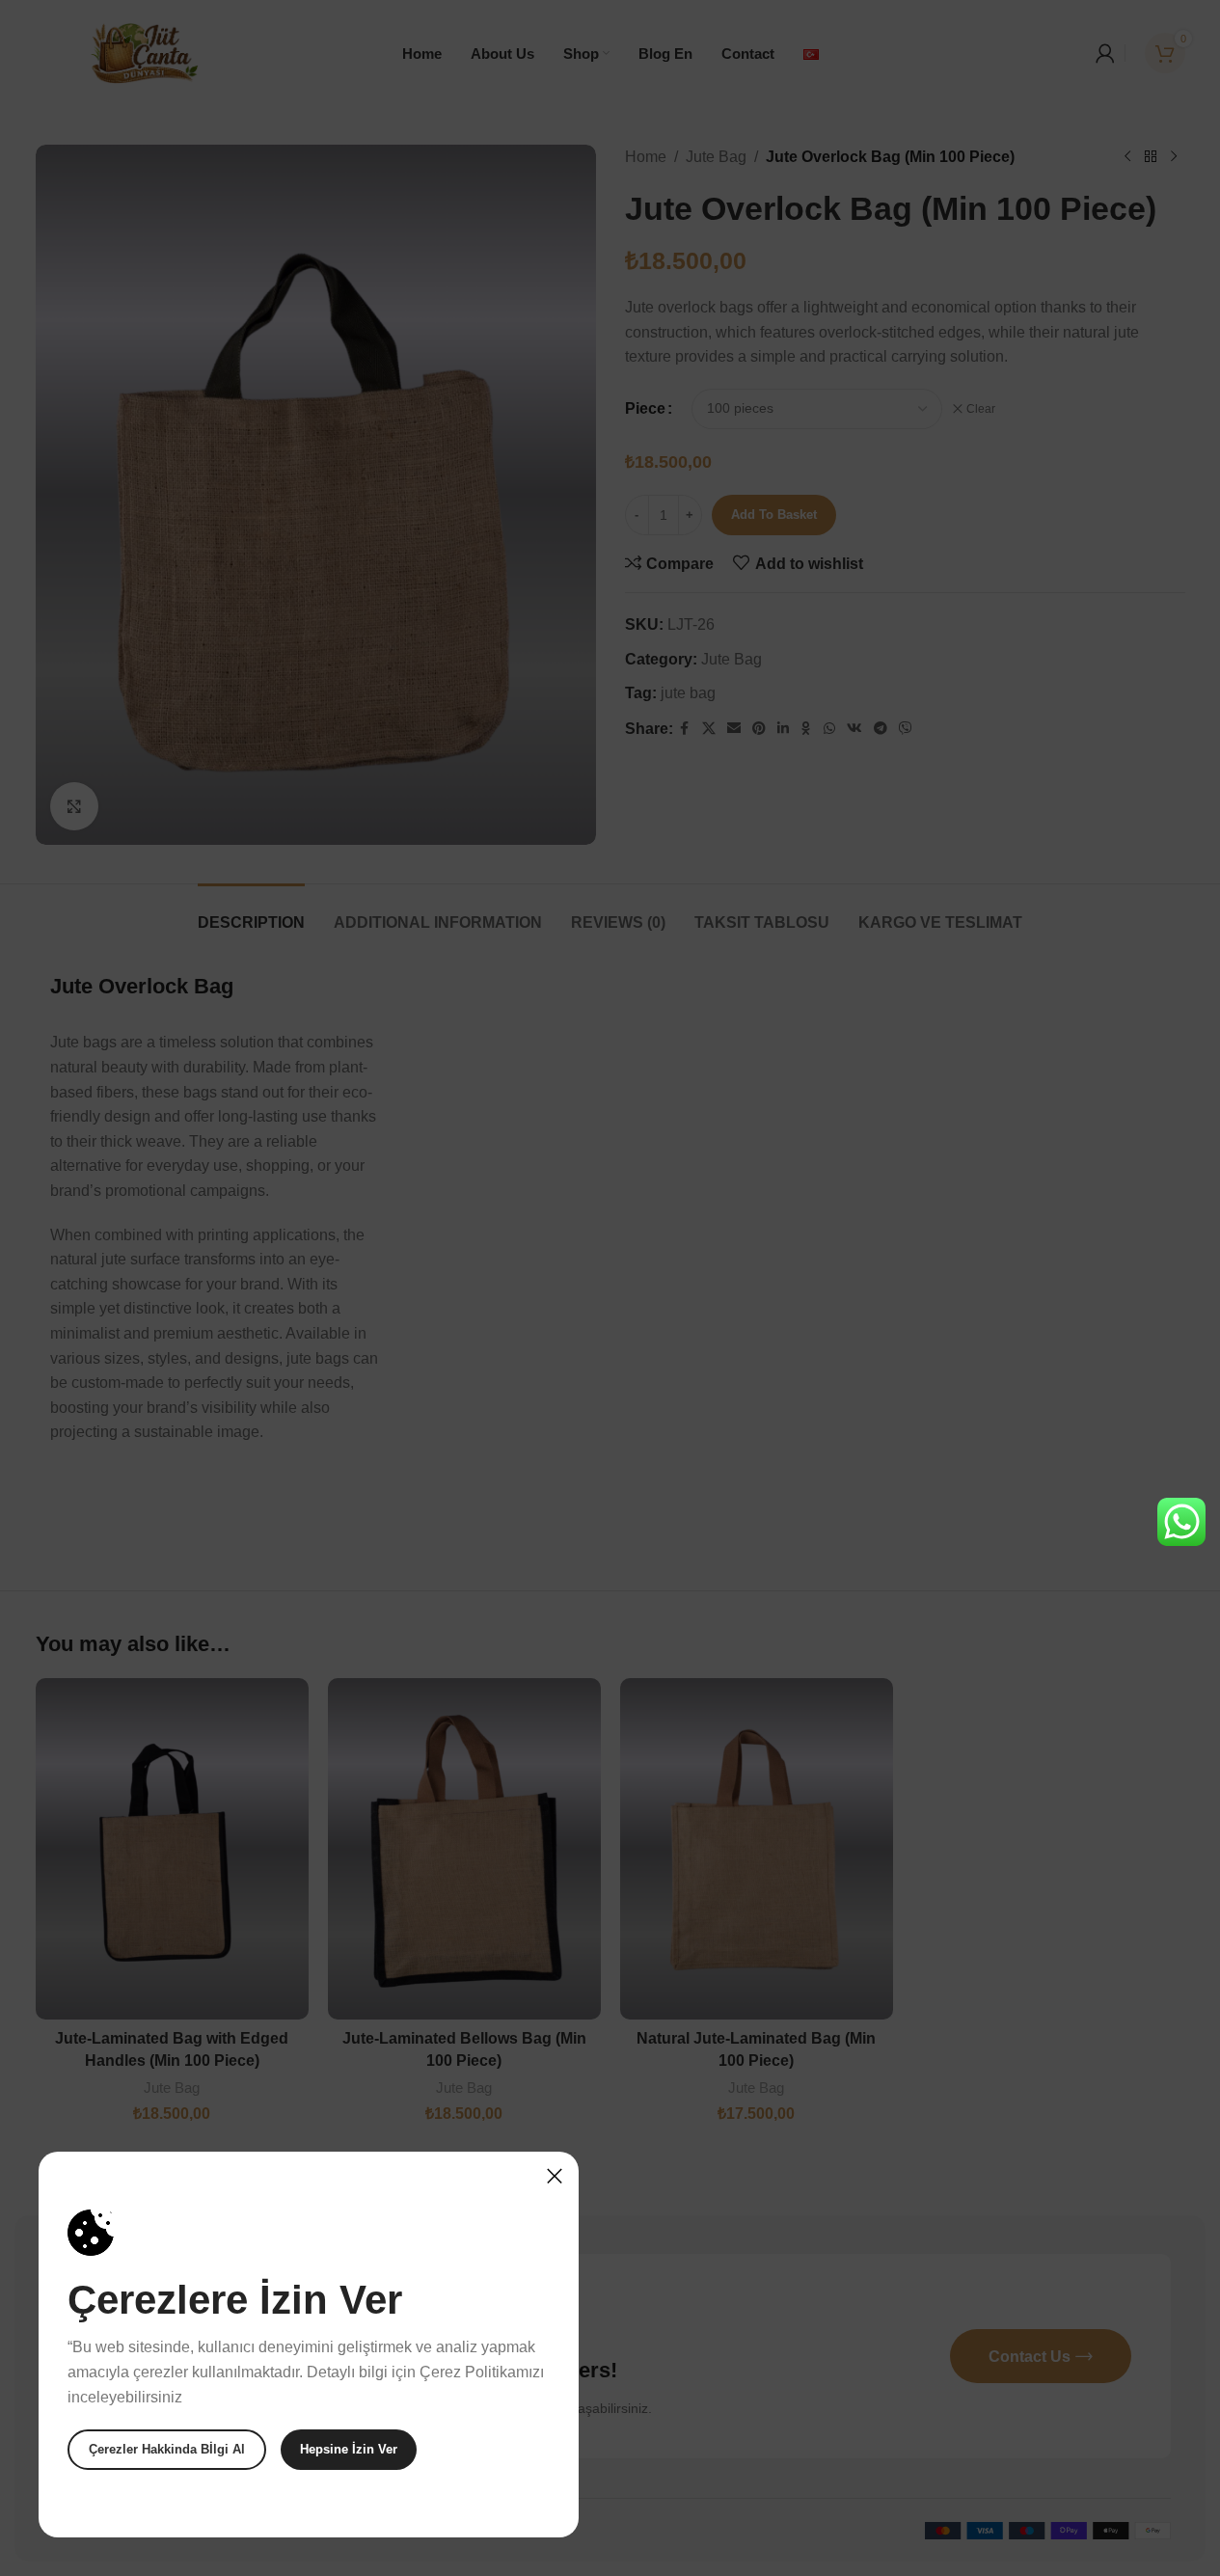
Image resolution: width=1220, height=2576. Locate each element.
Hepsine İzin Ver (349, 2449)
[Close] (555, 2176)
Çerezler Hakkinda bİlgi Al (167, 2449)
